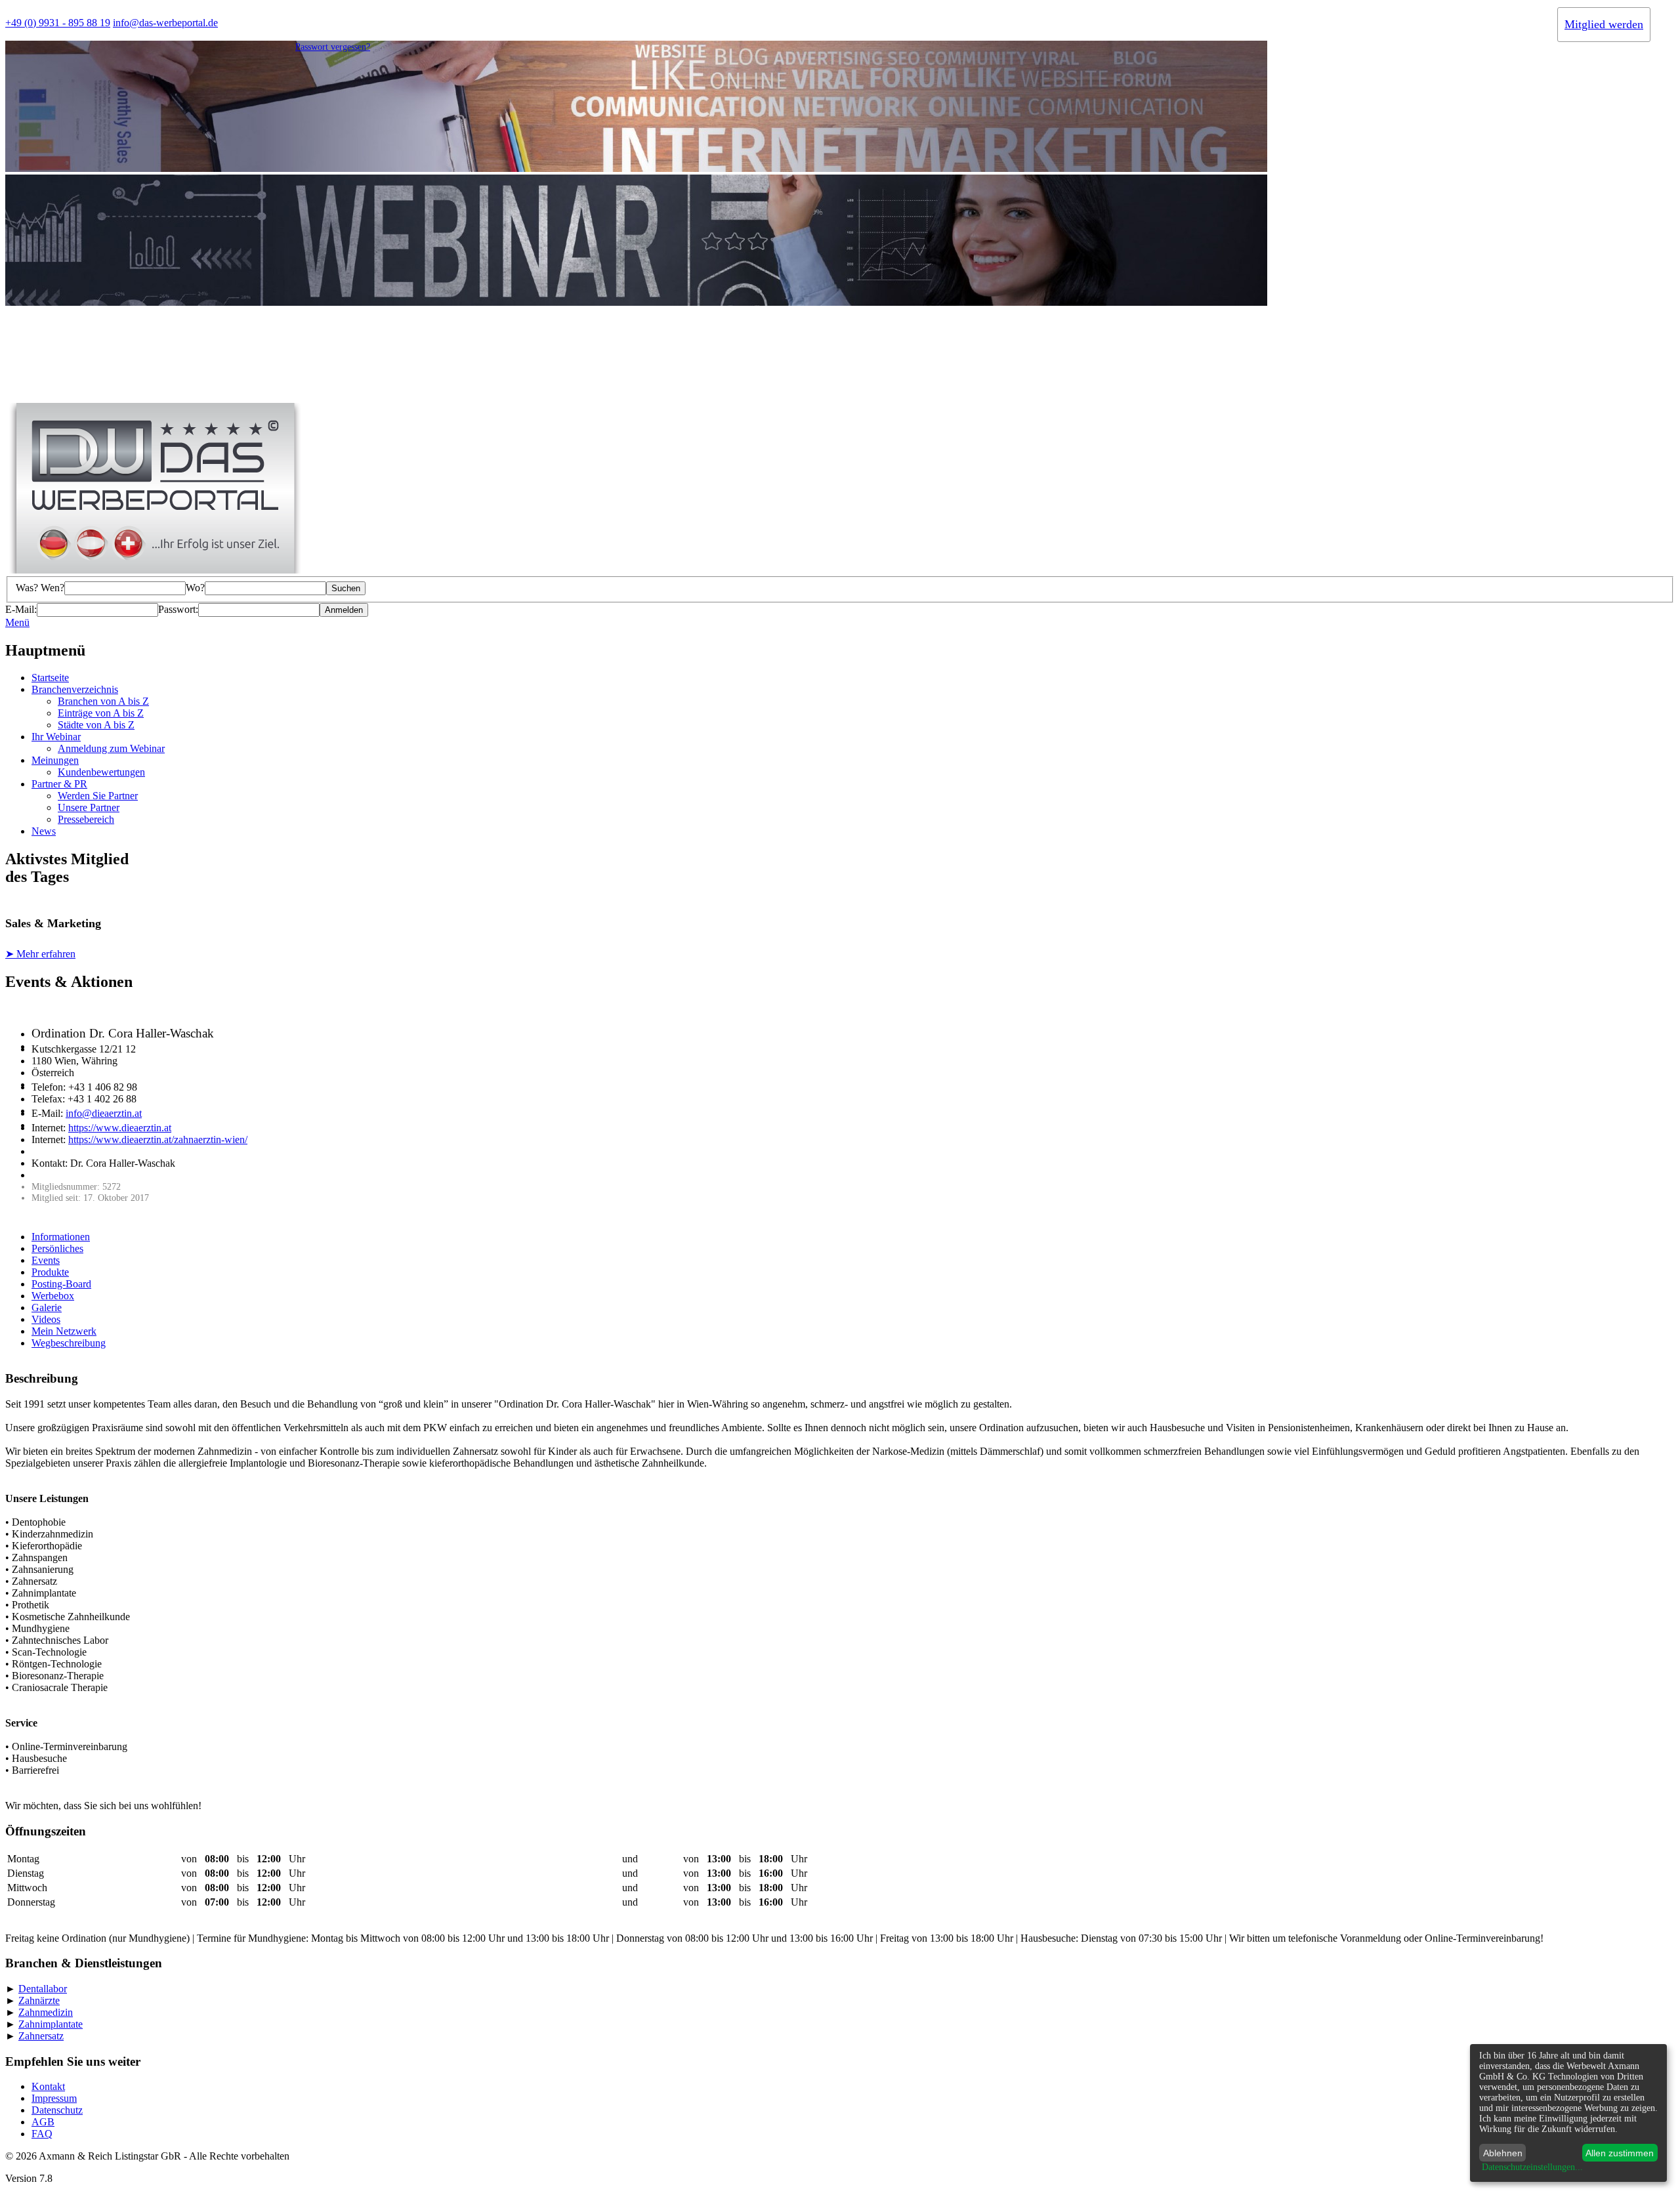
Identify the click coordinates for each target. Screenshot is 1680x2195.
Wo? (195, 588)
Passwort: (178, 609)
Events (46, 1260)
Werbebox (53, 1296)
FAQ (42, 2134)
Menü (17, 622)
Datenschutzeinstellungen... (1532, 2167)
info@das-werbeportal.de (165, 23)
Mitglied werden (1604, 24)
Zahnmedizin (46, 2012)
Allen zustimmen (1620, 2153)
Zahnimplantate (51, 2024)
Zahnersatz (41, 2036)
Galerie (47, 1307)
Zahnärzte (39, 2000)
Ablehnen (1503, 2153)
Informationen (61, 1237)
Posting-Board (61, 1284)
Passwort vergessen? (333, 47)
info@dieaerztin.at (104, 1113)
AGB (43, 2122)
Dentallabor (43, 1989)
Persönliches (57, 1248)
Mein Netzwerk (64, 1331)
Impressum (54, 2098)
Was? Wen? (40, 588)
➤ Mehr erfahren (40, 954)
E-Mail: (21, 609)
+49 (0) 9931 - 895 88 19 (58, 23)
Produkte (50, 1272)
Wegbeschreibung (69, 1343)
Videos (46, 1319)
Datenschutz (57, 2110)
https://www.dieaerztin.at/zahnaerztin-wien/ (158, 1139)
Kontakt (48, 2086)
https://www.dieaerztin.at (120, 1128)
